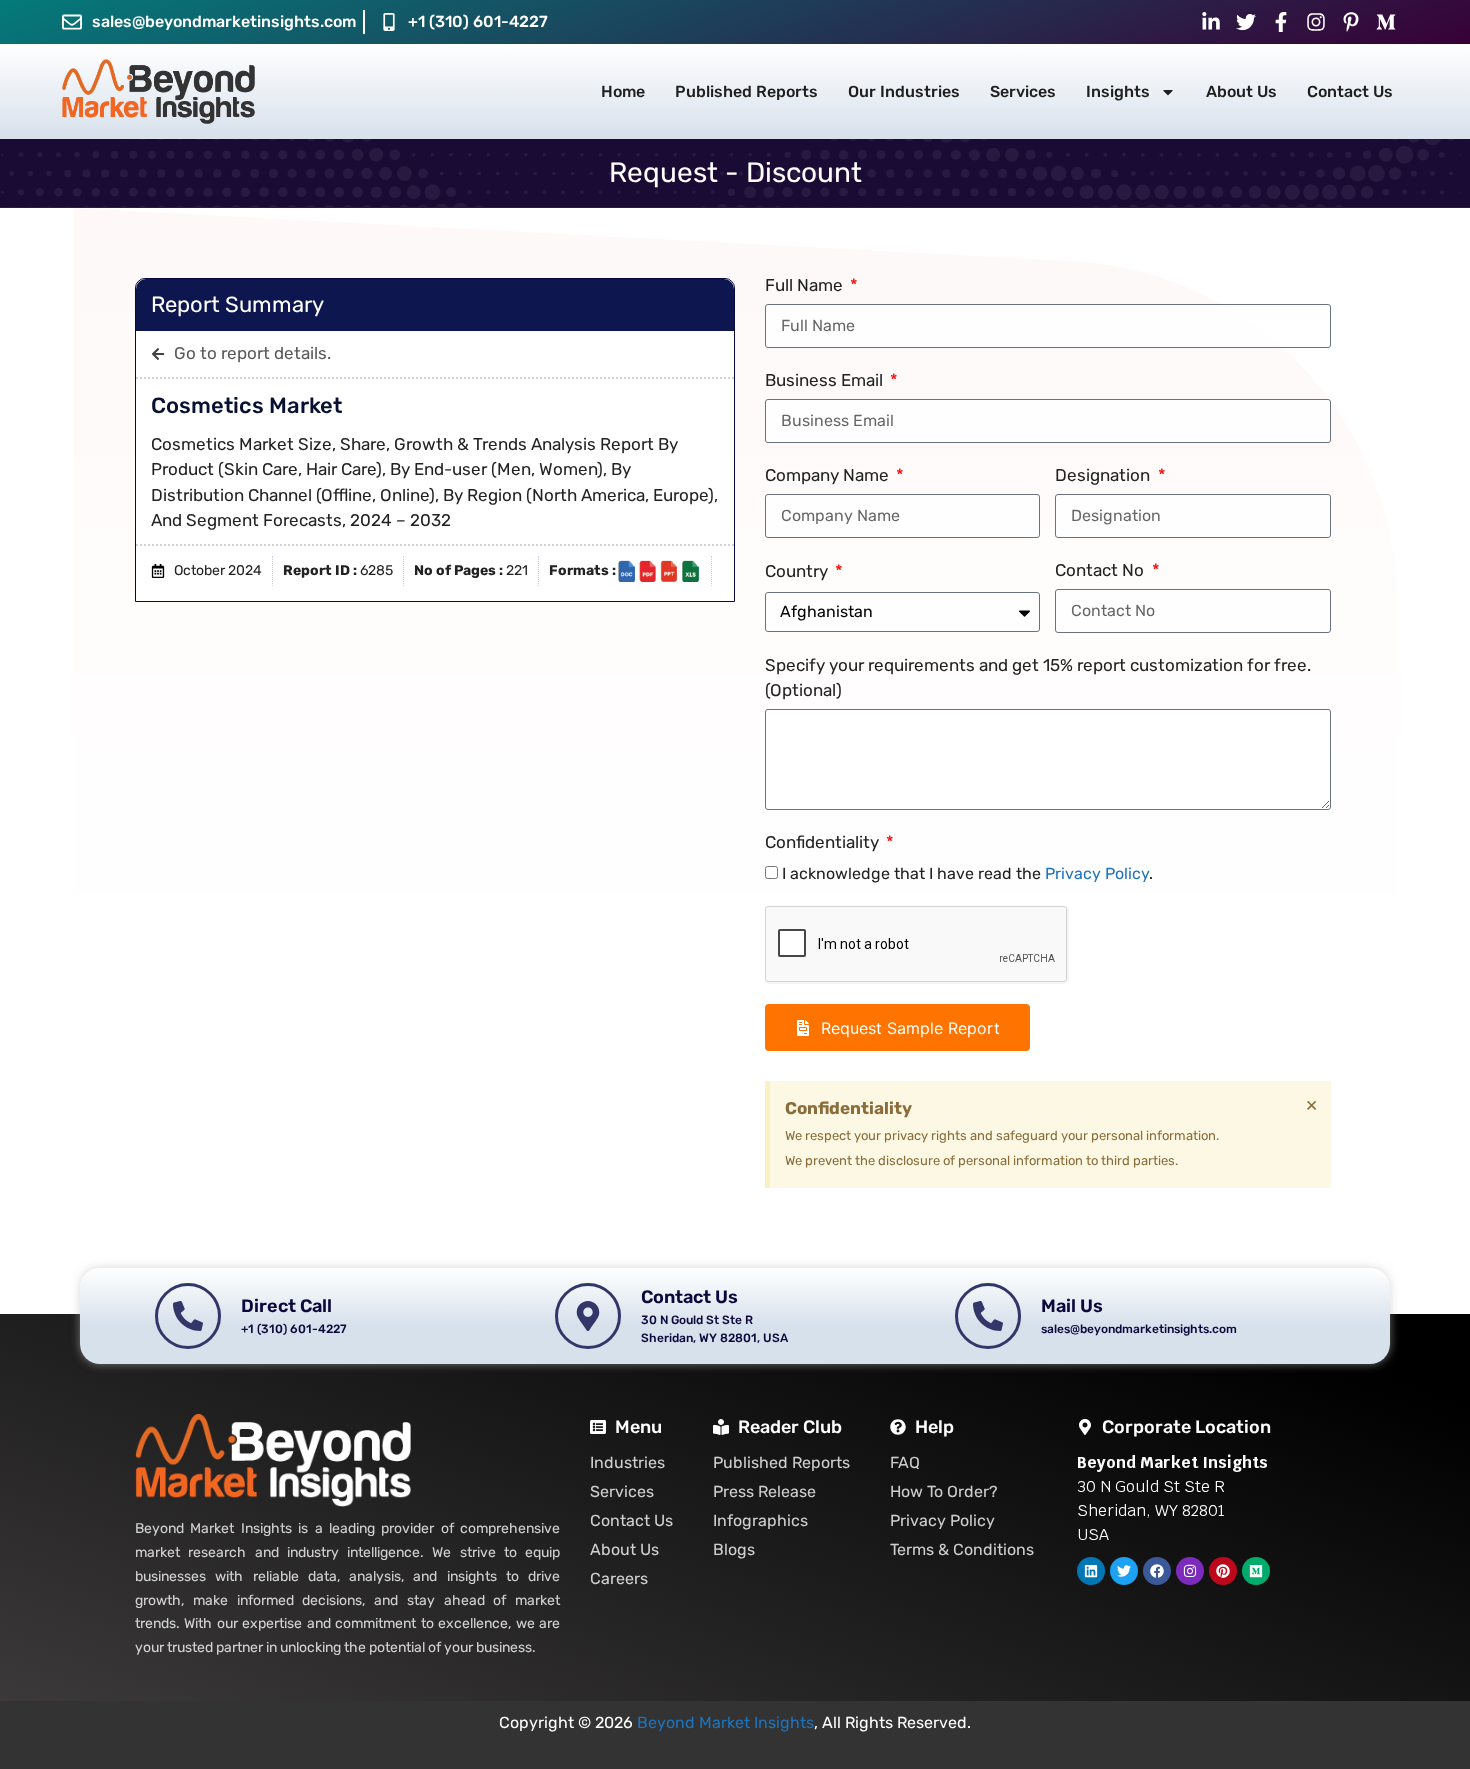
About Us (1241, 91)
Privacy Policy (1097, 873)
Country (798, 571)
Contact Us (1350, 91)
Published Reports (746, 91)
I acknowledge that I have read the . (967, 873)
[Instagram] (1190, 1571)
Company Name (829, 475)
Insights (1118, 91)
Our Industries (904, 91)
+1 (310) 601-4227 (478, 21)
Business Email (826, 380)
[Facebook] (1157, 1571)
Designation (1104, 475)
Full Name (806, 285)
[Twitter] (1124, 1571)
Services (1023, 91)
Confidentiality (824, 842)
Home (623, 91)
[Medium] (1256, 1571)
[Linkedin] (1091, 1571)
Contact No (1101, 570)
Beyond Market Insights (725, 1722)
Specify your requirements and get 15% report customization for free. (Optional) (1038, 678)
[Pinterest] (1223, 1571)
